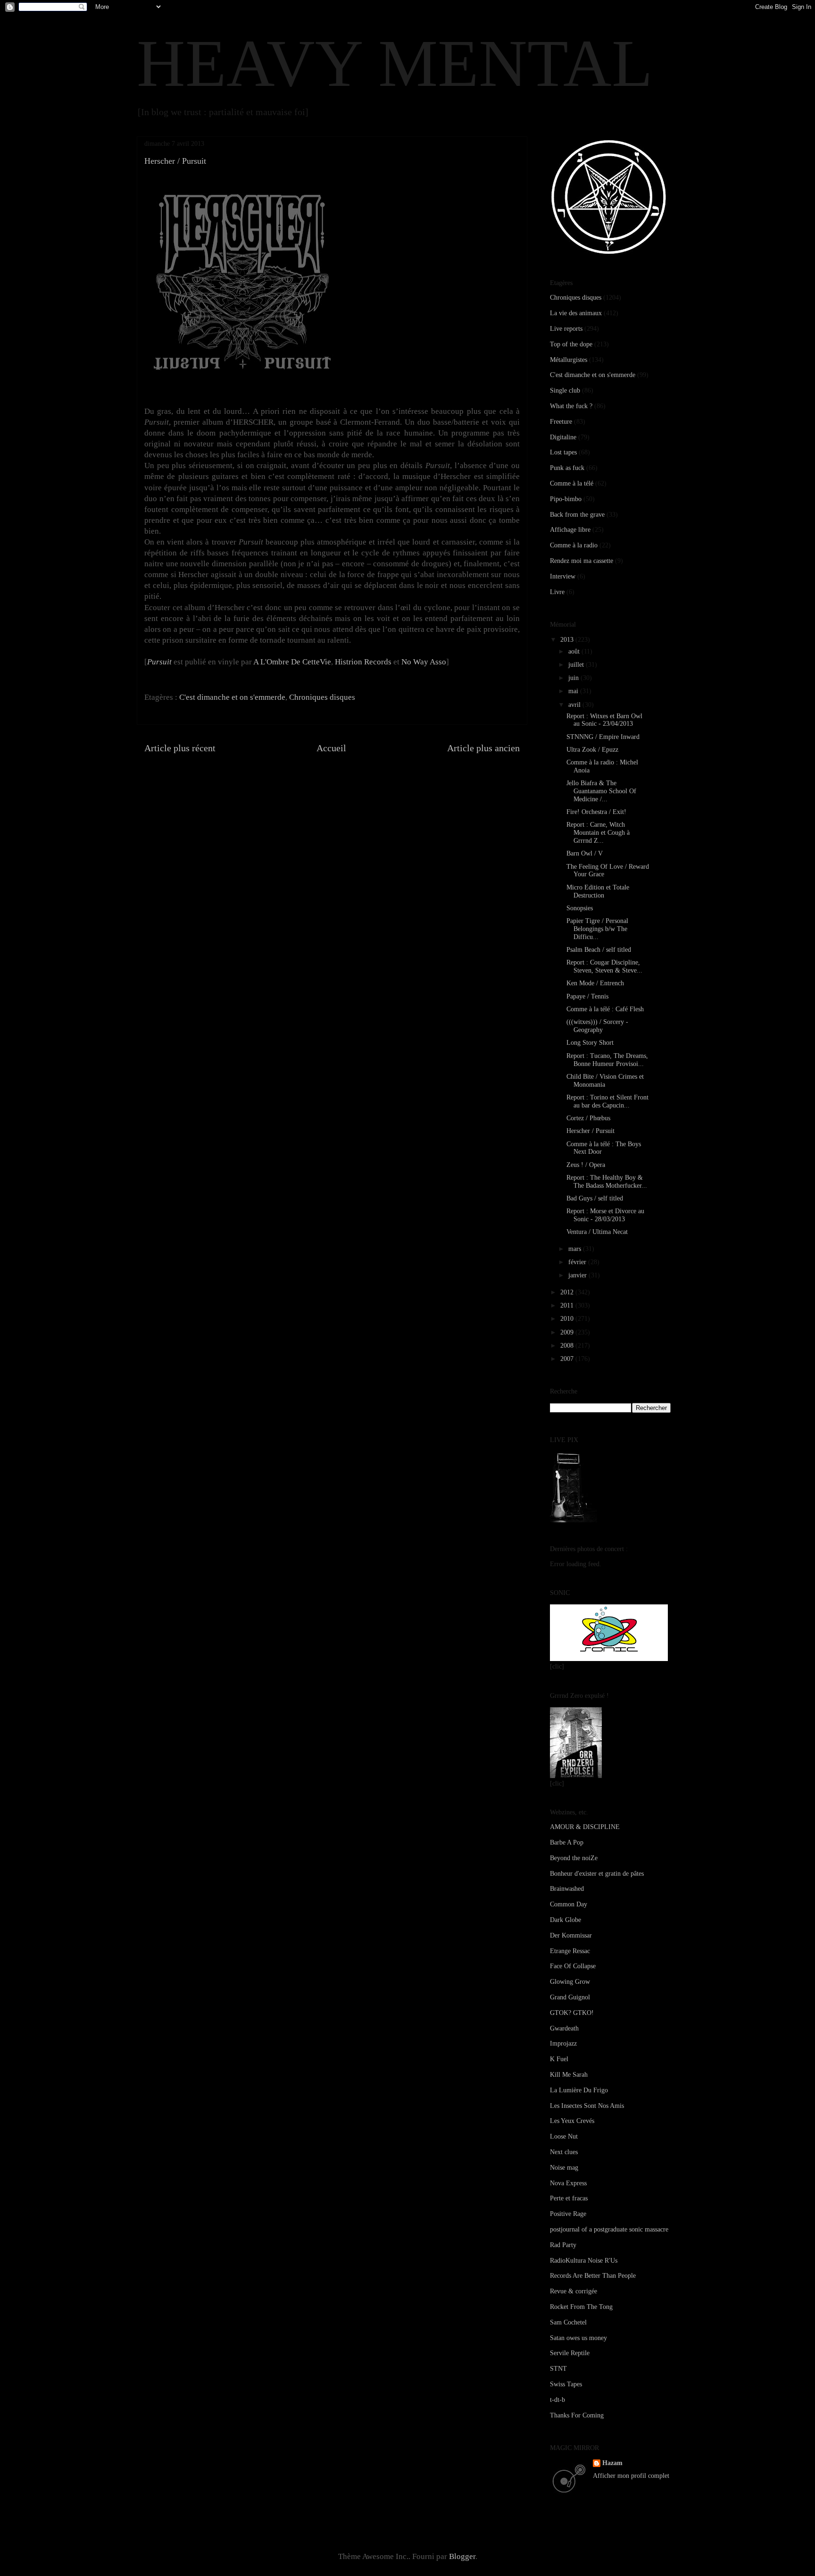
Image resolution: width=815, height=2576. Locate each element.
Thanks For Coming (577, 2415)
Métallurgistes (569, 360)
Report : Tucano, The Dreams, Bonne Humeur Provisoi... (607, 1060)
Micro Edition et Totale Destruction (598, 891)
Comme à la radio (574, 545)
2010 (568, 1319)
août (575, 651)
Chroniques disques (322, 697)
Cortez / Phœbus (588, 1118)
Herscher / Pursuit (590, 1131)
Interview (563, 576)
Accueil (331, 748)
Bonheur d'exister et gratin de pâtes (597, 1874)
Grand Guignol (570, 1997)
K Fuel (559, 2059)
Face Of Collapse (573, 1966)
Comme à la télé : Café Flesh (605, 1009)
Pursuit (159, 662)
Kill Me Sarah (569, 2075)
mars (576, 1249)
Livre (557, 592)
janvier (578, 1275)
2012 (568, 1292)
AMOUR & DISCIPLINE (585, 1827)
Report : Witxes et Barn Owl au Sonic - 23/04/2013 (604, 720)
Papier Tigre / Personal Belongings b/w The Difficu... (597, 929)
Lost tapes (563, 452)
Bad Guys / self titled (595, 1198)
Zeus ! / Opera (586, 1165)
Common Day (569, 1904)
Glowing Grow (570, 1982)
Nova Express (568, 2183)
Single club (565, 390)
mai (574, 691)
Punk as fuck (567, 468)
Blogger (462, 2556)
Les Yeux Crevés (572, 2121)
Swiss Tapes (566, 2384)
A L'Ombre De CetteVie (292, 662)
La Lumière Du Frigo (579, 2090)
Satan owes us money (578, 2338)
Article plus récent (180, 748)
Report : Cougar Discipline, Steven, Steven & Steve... (604, 966)
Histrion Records (363, 662)
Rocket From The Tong (581, 2307)
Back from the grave (577, 515)
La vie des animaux (576, 313)
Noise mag (564, 2168)
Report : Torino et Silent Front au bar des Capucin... (607, 1101)
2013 (568, 640)
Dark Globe (566, 1920)
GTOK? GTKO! (572, 2013)
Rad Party (563, 2245)
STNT (558, 2369)
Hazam (612, 2463)
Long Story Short (590, 1043)
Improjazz (563, 2043)
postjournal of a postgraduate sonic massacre (609, 2229)
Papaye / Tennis (587, 996)
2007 (568, 1359)
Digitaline (563, 437)
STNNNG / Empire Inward (603, 737)
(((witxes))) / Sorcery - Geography (597, 1026)
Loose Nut (564, 2136)
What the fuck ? (571, 406)
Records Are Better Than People (593, 2276)
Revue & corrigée (574, 2291)
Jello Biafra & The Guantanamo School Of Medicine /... (601, 791)
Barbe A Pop (567, 1842)
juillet (577, 665)
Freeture (561, 422)
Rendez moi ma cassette (582, 561)
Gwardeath (564, 2028)
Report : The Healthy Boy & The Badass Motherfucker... (607, 1182)
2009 (568, 1332)
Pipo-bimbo (566, 499)
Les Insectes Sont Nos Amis (587, 2106)
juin (574, 678)
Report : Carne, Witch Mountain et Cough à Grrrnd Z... (598, 833)
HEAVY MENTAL (395, 63)
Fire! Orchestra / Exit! (596, 812)
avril (575, 705)
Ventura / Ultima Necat (597, 1232)
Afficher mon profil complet (631, 2476)
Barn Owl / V (585, 853)
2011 (568, 1305)
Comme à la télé (572, 483)
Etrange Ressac (570, 1951)
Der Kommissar (571, 1935)
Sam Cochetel (568, 2322)
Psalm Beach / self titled (599, 950)
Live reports (566, 329)
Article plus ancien (483, 748)
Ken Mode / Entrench (595, 983)
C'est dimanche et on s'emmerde (232, 697)
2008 (568, 1346)
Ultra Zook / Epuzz (592, 750)
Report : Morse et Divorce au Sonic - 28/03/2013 (605, 1215)
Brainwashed (567, 1889)
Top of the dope (571, 344)
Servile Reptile (570, 2353)
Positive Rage (568, 2214)
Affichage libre (570, 530)
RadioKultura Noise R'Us (584, 2261)
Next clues (564, 2152)
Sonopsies (580, 908)
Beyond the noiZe (574, 1858)
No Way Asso (424, 662)
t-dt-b (557, 2400)
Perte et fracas (569, 2198)
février (578, 1262)
